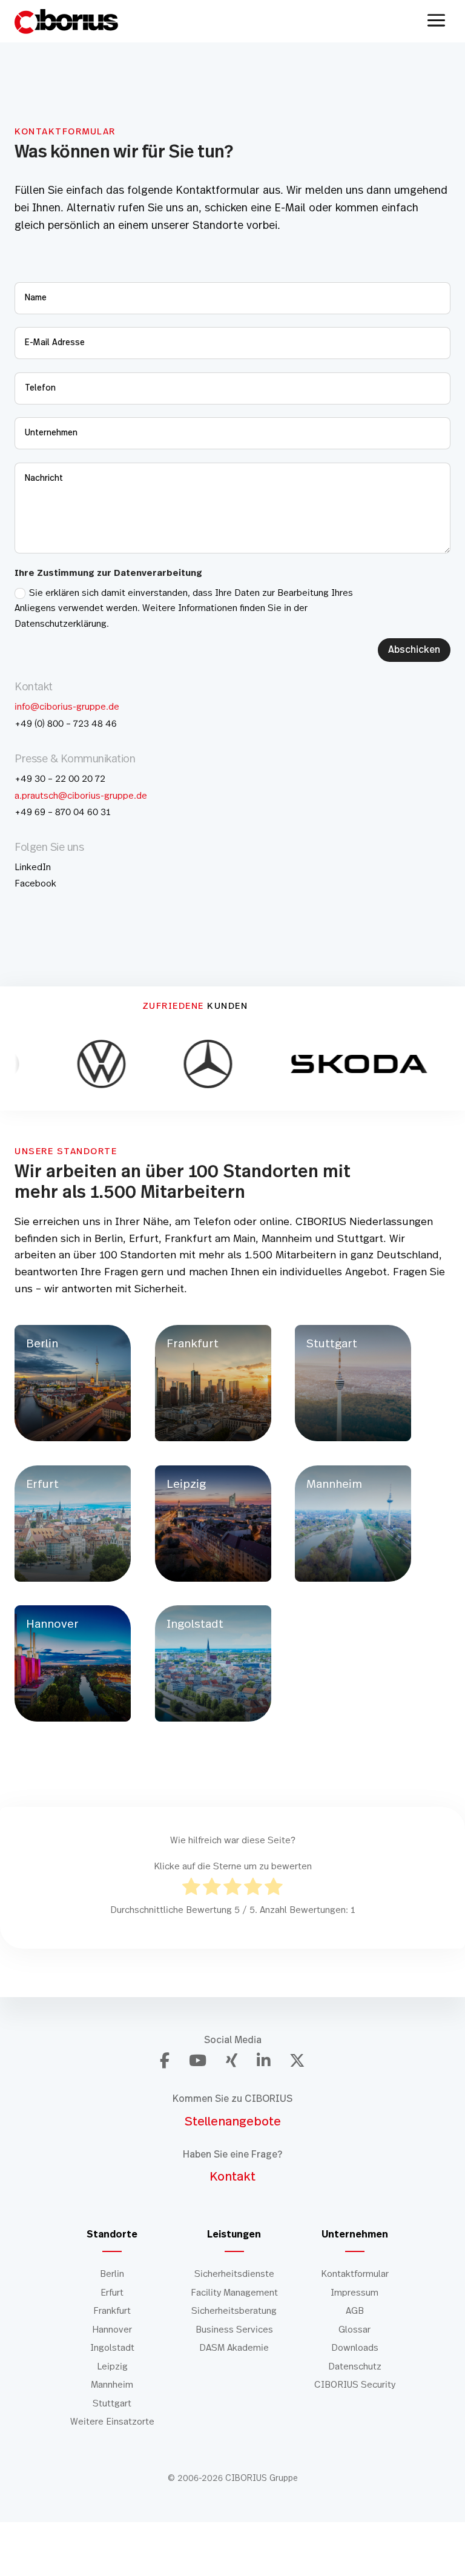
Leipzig (112, 2367)
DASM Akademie (234, 2348)
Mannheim (112, 2385)
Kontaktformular (355, 2274)
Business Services (234, 2330)
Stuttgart (112, 2404)
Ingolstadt (112, 2348)
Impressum (355, 2293)
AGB (355, 2311)
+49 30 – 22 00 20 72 (60, 779)
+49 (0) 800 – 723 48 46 (66, 724)
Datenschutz (355, 2367)
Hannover (112, 2330)
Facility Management (234, 2293)
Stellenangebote (233, 2121)
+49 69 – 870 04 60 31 (62, 812)
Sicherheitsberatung (234, 2311)
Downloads (355, 2348)
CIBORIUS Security (355, 2385)
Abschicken (414, 650)
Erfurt (112, 2293)
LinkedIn (33, 867)
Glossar (355, 2330)
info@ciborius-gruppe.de (67, 707)
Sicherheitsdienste (234, 2274)
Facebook (35, 884)
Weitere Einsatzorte (112, 2422)
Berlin (112, 2274)
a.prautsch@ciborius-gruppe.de (81, 796)
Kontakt (232, 2177)
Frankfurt (112, 2311)
